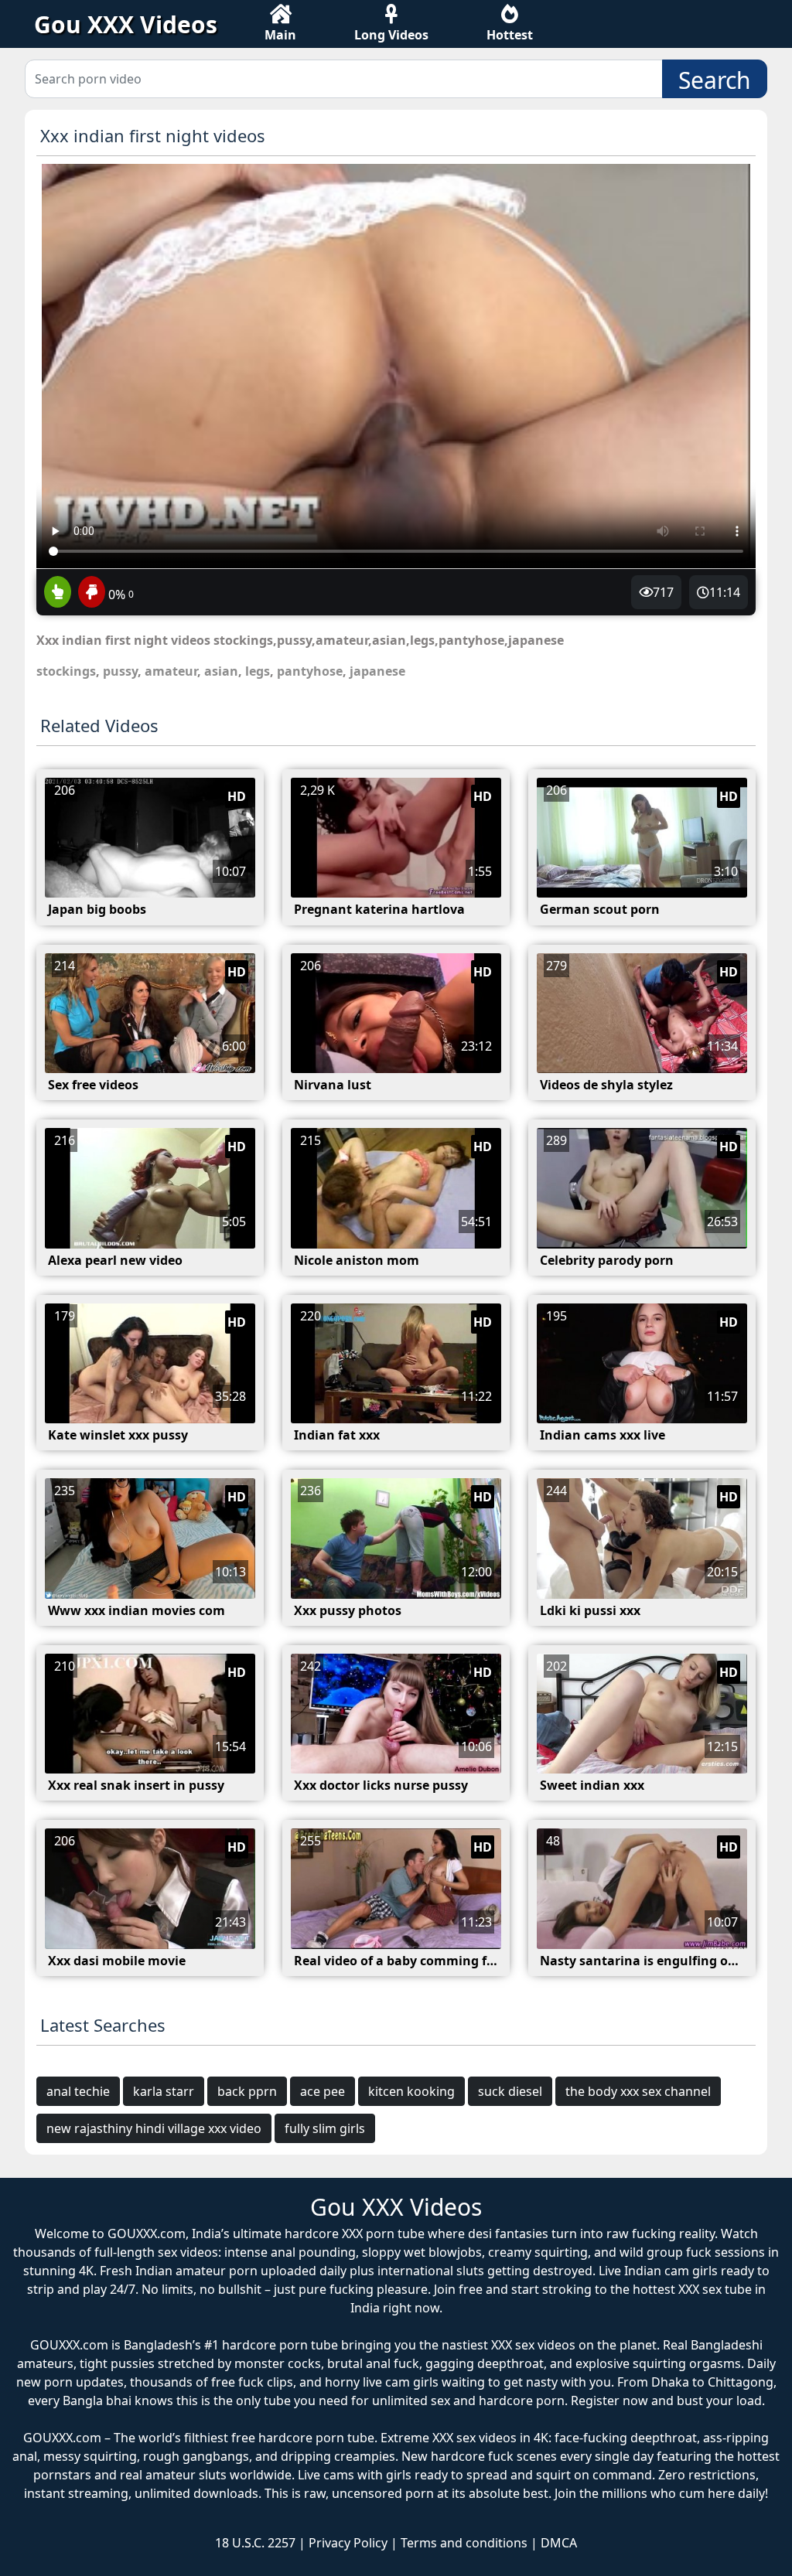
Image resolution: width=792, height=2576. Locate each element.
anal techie (78, 2091)
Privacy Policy (348, 2543)
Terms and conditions (464, 2543)
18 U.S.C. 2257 (255, 2543)
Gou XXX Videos (126, 24)
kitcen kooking (411, 2091)
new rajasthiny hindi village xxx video (154, 2128)
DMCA (559, 2543)
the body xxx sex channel (638, 2091)
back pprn (247, 2091)
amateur (171, 671)
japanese (377, 671)
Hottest (510, 35)
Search (715, 80)
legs (258, 671)
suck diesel (510, 2091)
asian (221, 671)
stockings (66, 671)
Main (280, 35)
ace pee (323, 2091)
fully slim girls (325, 2128)
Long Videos (391, 35)
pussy (120, 671)
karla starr (164, 2091)
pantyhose (310, 671)
